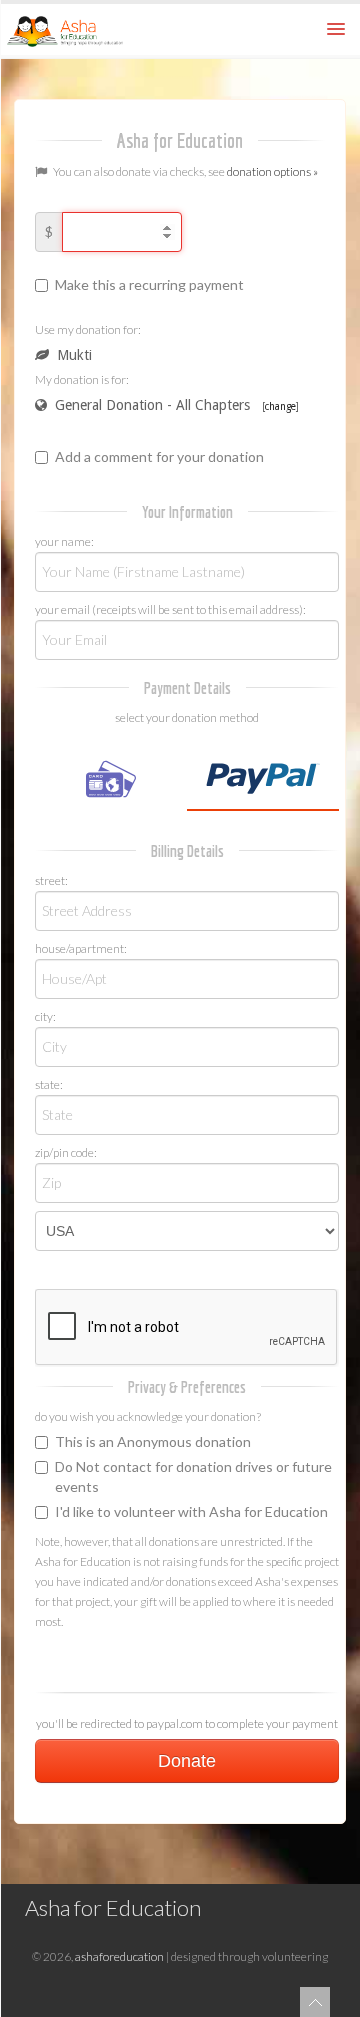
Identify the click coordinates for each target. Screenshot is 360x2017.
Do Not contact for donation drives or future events (193, 1476)
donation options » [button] (272, 171)
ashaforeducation (119, 1956)
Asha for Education (113, 1907)
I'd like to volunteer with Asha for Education (191, 1511)
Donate (187, 1761)
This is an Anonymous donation (153, 1441)
